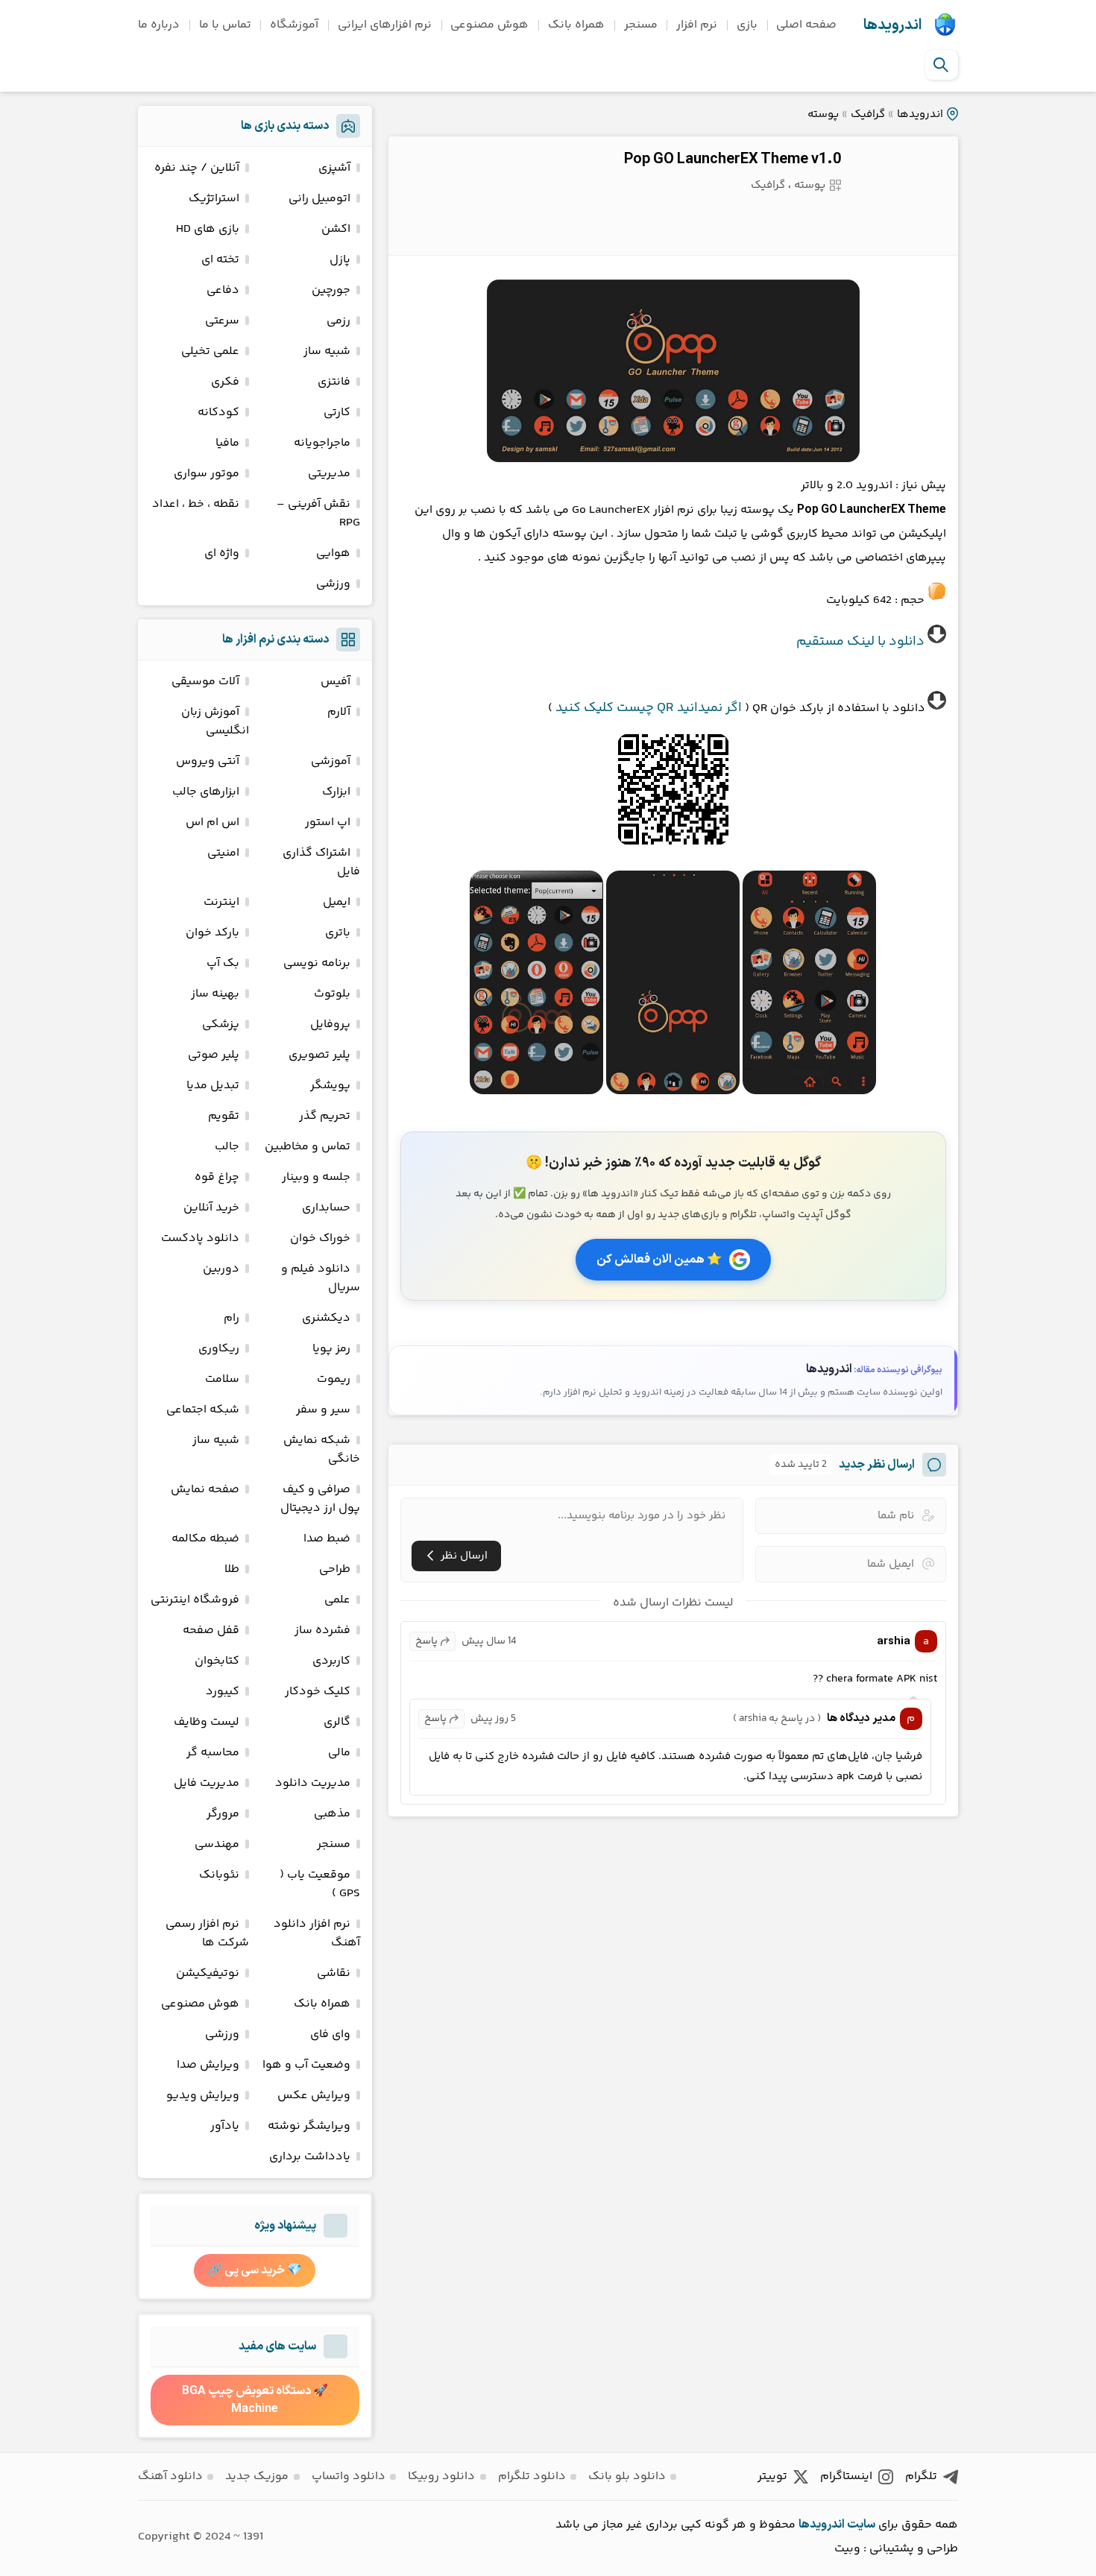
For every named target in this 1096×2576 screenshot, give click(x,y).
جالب (227, 1147)
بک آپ (223, 963)
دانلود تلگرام (532, 2476)
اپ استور (328, 823)
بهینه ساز (215, 994)
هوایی (333, 553)
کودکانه (218, 413)
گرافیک (868, 114)
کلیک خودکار (318, 1692)
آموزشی (331, 761)
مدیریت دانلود (313, 1783)
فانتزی (334, 382)
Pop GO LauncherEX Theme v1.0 (733, 160)
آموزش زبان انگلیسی (215, 722)
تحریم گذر (325, 1116)
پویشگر (330, 1086)
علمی (337, 1600)
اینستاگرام (846, 2476)
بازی (747, 25)
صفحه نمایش (205, 1490)
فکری (225, 382)
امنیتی (223, 853)
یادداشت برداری (310, 2157)
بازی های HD (208, 229)
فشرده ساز (322, 1630)
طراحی (335, 1569)
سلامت (222, 1379)
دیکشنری (326, 1318)
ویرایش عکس (314, 2096)
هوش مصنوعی (489, 25)
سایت (861, 2525)
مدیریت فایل (207, 1783)
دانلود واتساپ (349, 2476)
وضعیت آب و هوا (306, 2065)
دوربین (221, 1269)
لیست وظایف (207, 1722)
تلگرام (921, 2476)
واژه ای (222, 553)
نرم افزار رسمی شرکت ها (207, 1933)
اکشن (336, 229)
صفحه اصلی (806, 25)
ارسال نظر (464, 1556)
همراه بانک (576, 25)
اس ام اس (212, 823)
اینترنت (221, 902)
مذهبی (332, 1814)
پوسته (823, 114)
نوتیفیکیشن (208, 1973)
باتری (338, 933)
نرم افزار (697, 25)
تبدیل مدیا (213, 1086)
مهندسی (217, 1844)
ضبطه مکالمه (205, 1539)
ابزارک (336, 792)
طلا (232, 1569)
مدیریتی (329, 474)
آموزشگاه (294, 25)
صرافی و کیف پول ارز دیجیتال (320, 1499)
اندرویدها (892, 25)
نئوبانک (219, 1875)
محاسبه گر (213, 1753)
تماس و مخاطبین (308, 1147)
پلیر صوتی (214, 1055)
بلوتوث (332, 994)
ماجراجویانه (322, 443)
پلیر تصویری (319, 1055)
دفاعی (223, 290)
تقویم (224, 1116)
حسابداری (326, 1208)
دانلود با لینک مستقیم (860, 642)
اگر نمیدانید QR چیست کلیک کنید (649, 708)
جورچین (331, 290)
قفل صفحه (211, 1630)
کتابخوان (217, 1661)
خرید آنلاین (211, 1208)
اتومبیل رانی (319, 199)
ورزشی (333, 584)
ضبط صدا (327, 1539)
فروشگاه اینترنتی (195, 1600)
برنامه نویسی (317, 963)
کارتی (337, 413)
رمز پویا (331, 1349)
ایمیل (337, 902)
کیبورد (223, 1692)
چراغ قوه (217, 1177)
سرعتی (222, 321)
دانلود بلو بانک (627, 2476)
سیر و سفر (323, 1410)
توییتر (772, 2476)
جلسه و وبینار (316, 1177)
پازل (340, 260)
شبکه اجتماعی (203, 1410)
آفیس (336, 682)
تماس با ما (225, 25)
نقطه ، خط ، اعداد (196, 504)
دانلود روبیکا (441, 2476)
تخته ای (220, 260)
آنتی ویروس (208, 761)
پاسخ (426, 1641)
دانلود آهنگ (170, 2476)
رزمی (338, 321)
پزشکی (221, 1025)
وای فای (330, 2034)
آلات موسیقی (205, 682)
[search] (941, 65)
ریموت (334, 1379)
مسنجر (641, 25)
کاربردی (331, 1661)
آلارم (339, 712)
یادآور (225, 2126)
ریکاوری (219, 1349)
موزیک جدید (257, 2476)
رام (232, 1318)
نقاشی (334, 1973)
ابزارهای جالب (206, 792)
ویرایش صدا (208, 2065)
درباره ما (159, 25)
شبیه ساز (327, 351)
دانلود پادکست (200, 1238)
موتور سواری (207, 474)
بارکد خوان (212, 933)
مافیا (227, 443)
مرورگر (223, 1814)
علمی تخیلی (210, 351)
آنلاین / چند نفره (197, 168)
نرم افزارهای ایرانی (385, 25)
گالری (337, 1722)
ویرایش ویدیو (203, 2096)
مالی (339, 1753)
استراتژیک (214, 199)
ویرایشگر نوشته (309, 2126)
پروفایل (330, 1025)
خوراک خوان (320, 1238)
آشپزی (334, 168)
